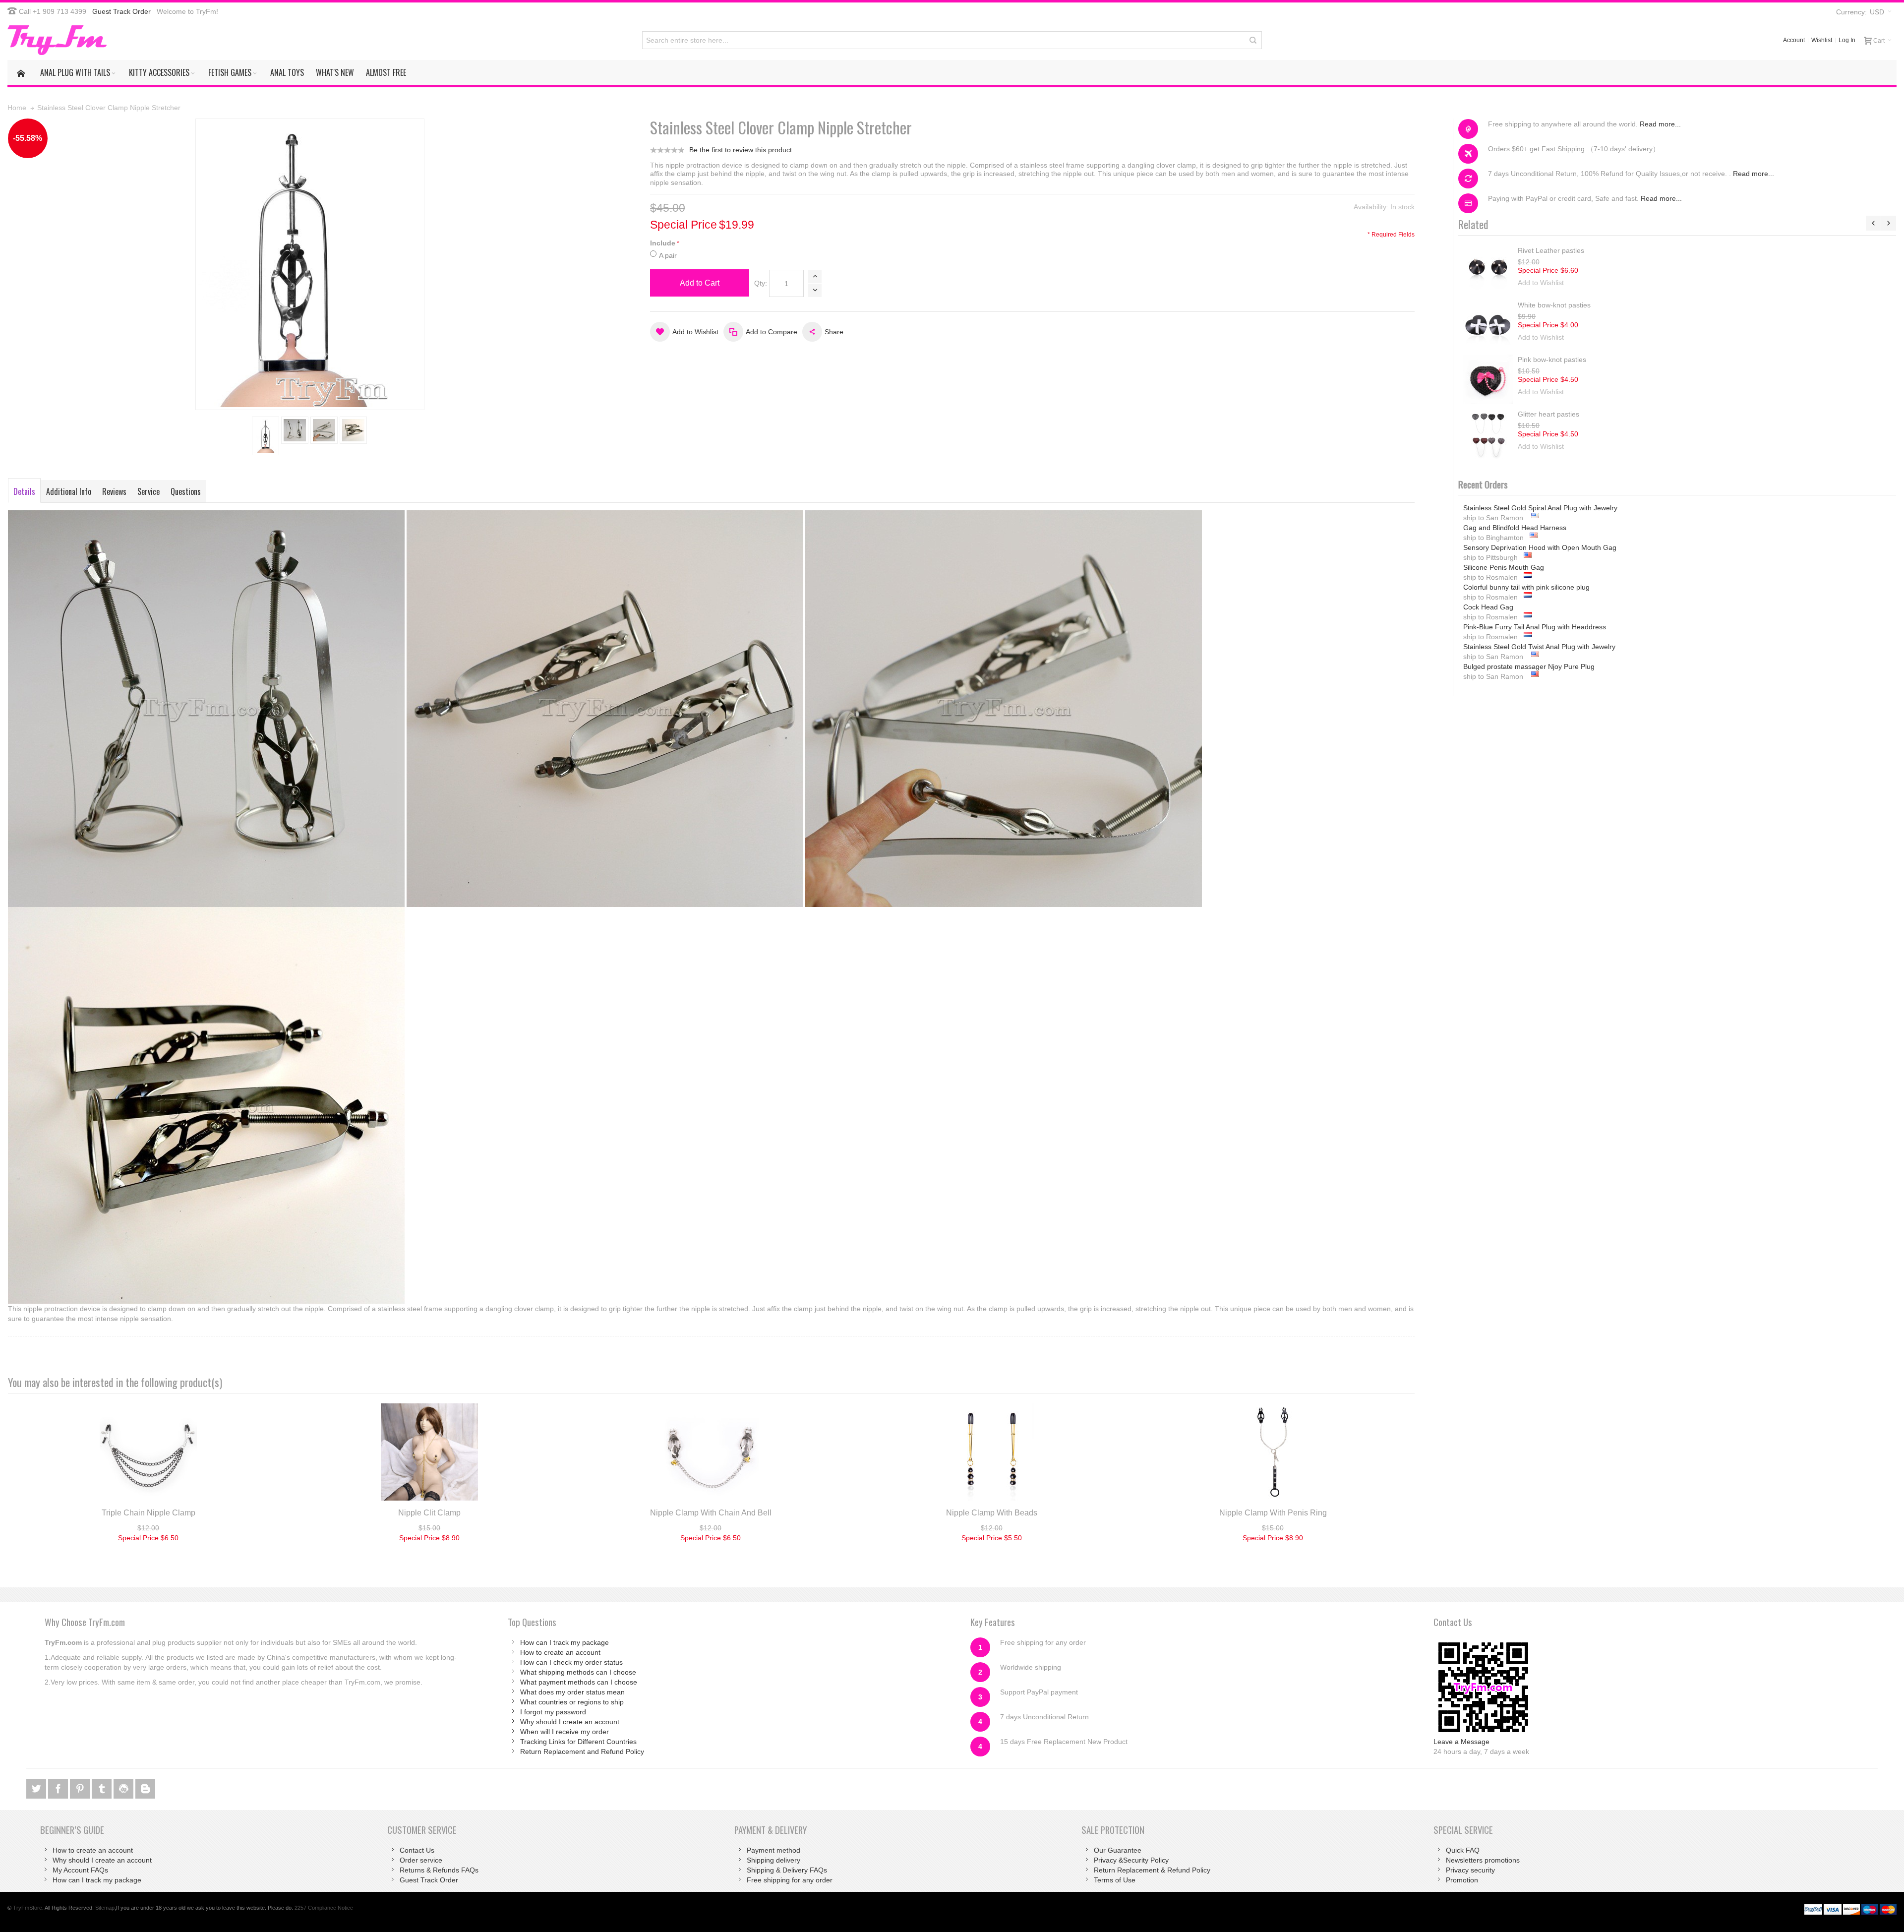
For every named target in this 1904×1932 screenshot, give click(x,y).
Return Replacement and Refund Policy (582, 1751)
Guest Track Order (121, 11)
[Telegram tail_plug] (103, 1787)
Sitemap (105, 1908)
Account (1794, 40)
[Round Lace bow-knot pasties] (1488, 270)
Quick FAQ (1463, 1850)
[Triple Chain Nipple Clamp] (149, 1452)
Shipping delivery (773, 1860)
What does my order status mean (572, 1692)
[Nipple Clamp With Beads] (992, 1452)
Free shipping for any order (790, 1880)
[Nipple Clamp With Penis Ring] (1273, 1452)
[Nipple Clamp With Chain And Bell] (711, 1452)
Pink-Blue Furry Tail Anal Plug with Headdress (1535, 587)
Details (24, 491)
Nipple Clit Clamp (429, 1513)
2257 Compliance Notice (324, 1908)
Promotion (1462, 1880)
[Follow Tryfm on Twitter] (37, 1787)
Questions (186, 491)
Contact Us (417, 1850)
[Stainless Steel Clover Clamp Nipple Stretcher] (266, 436)
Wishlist (1822, 40)
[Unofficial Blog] (145, 1787)
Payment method (773, 1850)
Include (663, 243)
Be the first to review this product (741, 150)
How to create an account (560, 1652)
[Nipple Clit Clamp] (430, 1452)
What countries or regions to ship (572, 1702)
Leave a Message (1461, 1742)
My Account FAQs (80, 1870)
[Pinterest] (81, 1787)
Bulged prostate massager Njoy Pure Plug (1529, 627)
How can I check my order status (571, 1662)
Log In (1847, 40)
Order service (421, 1860)
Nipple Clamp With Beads (992, 1513)
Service (149, 491)
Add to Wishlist (1541, 283)
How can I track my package (565, 1642)
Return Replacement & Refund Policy (1152, 1870)
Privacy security (1470, 1870)
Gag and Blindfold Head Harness (1515, 666)
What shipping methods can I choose (578, 1672)
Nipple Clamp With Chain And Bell (711, 1513)
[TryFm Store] (57, 40)
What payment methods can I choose (579, 1682)
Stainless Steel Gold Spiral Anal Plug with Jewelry (1540, 647)
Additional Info (69, 491)
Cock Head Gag (1488, 567)
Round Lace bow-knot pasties (1564, 250)
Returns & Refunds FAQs (439, 1870)
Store (28, 1908)
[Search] (1253, 40)
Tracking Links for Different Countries (578, 1742)
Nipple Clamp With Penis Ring (1273, 1513)
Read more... (1660, 124)
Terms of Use (1115, 1880)
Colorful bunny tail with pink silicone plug (1526, 547)
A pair (668, 255)
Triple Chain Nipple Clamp (149, 1513)
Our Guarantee (1118, 1850)
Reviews (114, 491)
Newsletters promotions (1483, 1860)
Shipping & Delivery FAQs (787, 1870)
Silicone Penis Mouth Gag (1504, 528)
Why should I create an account (570, 1722)
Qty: (761, 283)
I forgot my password (553, 1712)
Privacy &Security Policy (1131, 1860)
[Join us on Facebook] (59, 1787)
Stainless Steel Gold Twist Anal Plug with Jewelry (1539, 607)
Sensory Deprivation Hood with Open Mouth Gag (1540, 508)
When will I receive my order (565, 1732)
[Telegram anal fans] (124, 1787)
